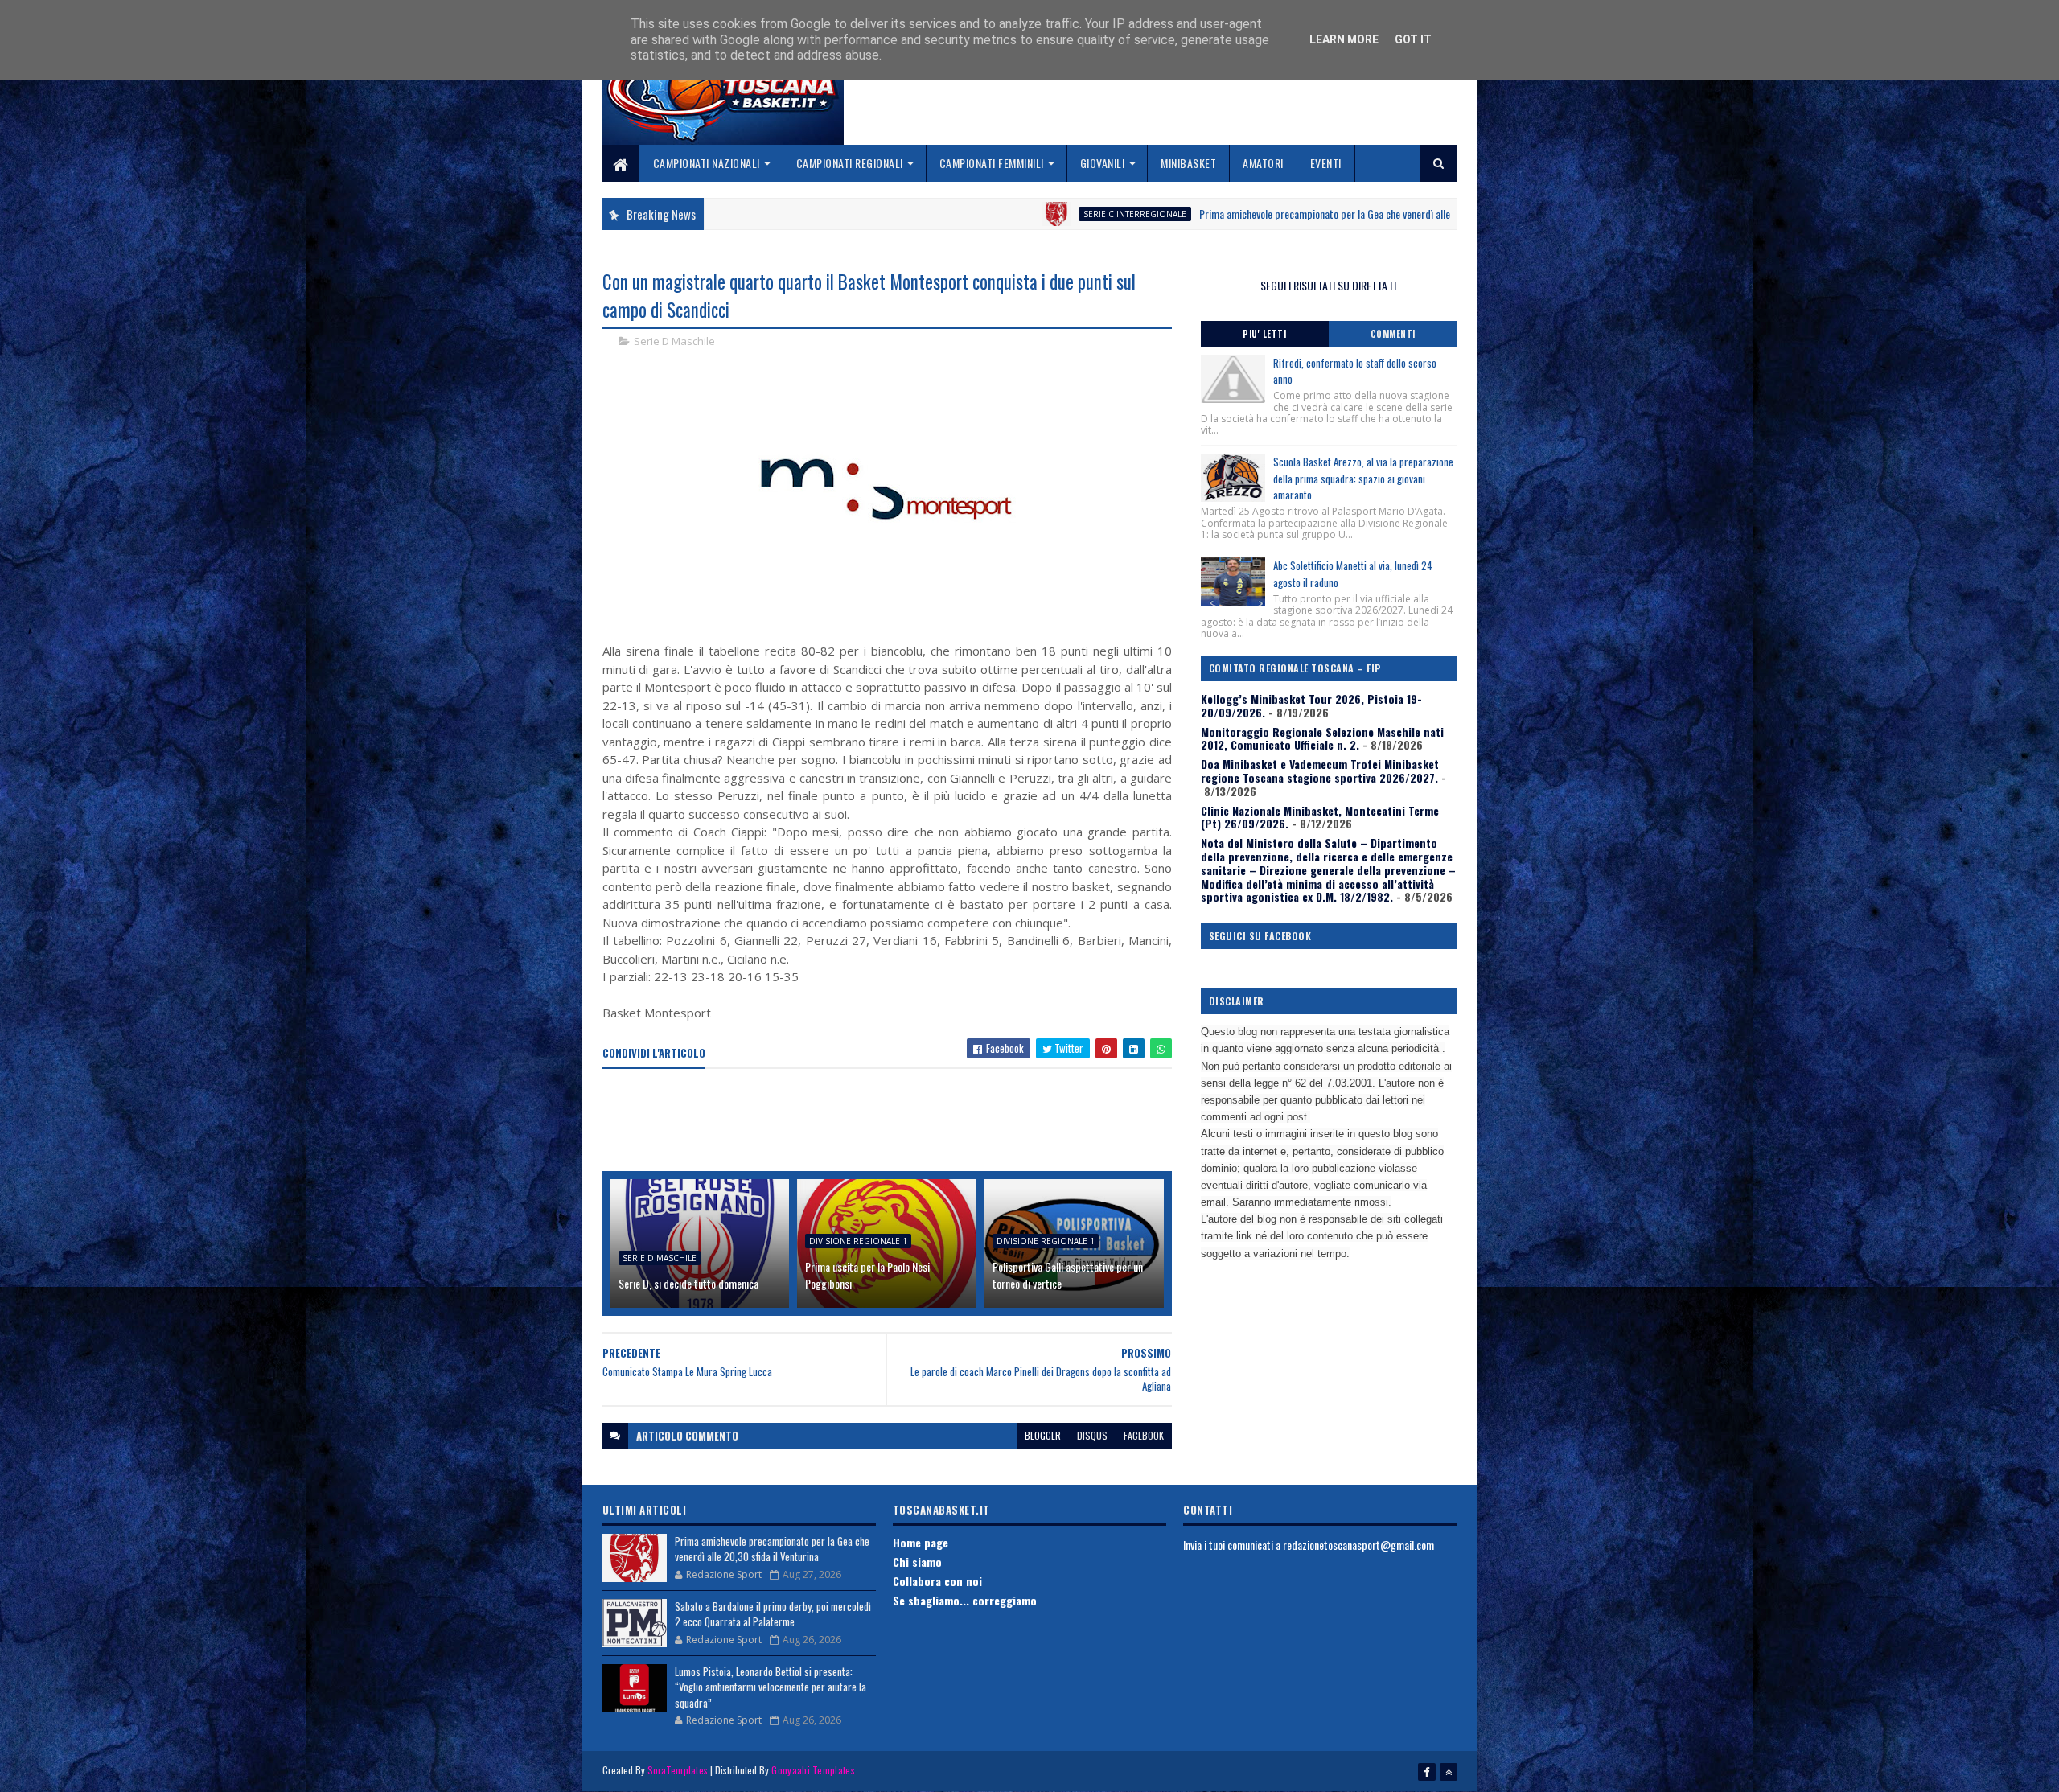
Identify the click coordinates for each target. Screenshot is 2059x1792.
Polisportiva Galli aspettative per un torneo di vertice (1068, 1275)
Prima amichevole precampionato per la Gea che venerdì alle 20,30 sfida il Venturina (1268, 214)
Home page (921, 1542)
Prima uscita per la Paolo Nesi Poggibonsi (867, 1275)
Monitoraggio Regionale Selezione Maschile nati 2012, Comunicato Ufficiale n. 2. (1322, 738)
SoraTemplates (678, 1770)
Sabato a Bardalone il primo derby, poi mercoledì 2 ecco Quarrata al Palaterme (773, 1614)
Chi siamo (917, 1562)
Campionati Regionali (850, 163)
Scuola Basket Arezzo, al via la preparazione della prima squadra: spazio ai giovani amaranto (1363, 479)
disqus (1092, 1435)
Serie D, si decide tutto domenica (688, 1283)
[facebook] (1427, 1772)
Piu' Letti (1264, 334)
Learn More (1344, 39)
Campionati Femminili (992, 163)
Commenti (1393, 334)
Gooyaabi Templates (813, 1770)
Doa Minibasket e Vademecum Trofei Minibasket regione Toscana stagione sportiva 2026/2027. (1320, 771)
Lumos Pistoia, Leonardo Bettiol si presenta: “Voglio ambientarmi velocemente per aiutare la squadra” (771, 1687)
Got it (1413, 39)
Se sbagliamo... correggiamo (965, 1600)
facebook (1144, 1435)
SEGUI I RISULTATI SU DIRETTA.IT (1329, 285)
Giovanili (1103, 163)
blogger (1043, 1435)
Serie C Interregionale (1029, 214)
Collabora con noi (937, 1581)
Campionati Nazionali (707, 163)
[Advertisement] (895, 1121)
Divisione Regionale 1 (858, 1241)
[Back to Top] (1449, 1772)
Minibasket (1188, 163)
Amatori (1263, 163)
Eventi (1326, 163)
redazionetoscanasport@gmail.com (1358, 1545)
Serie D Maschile (674, 341)
